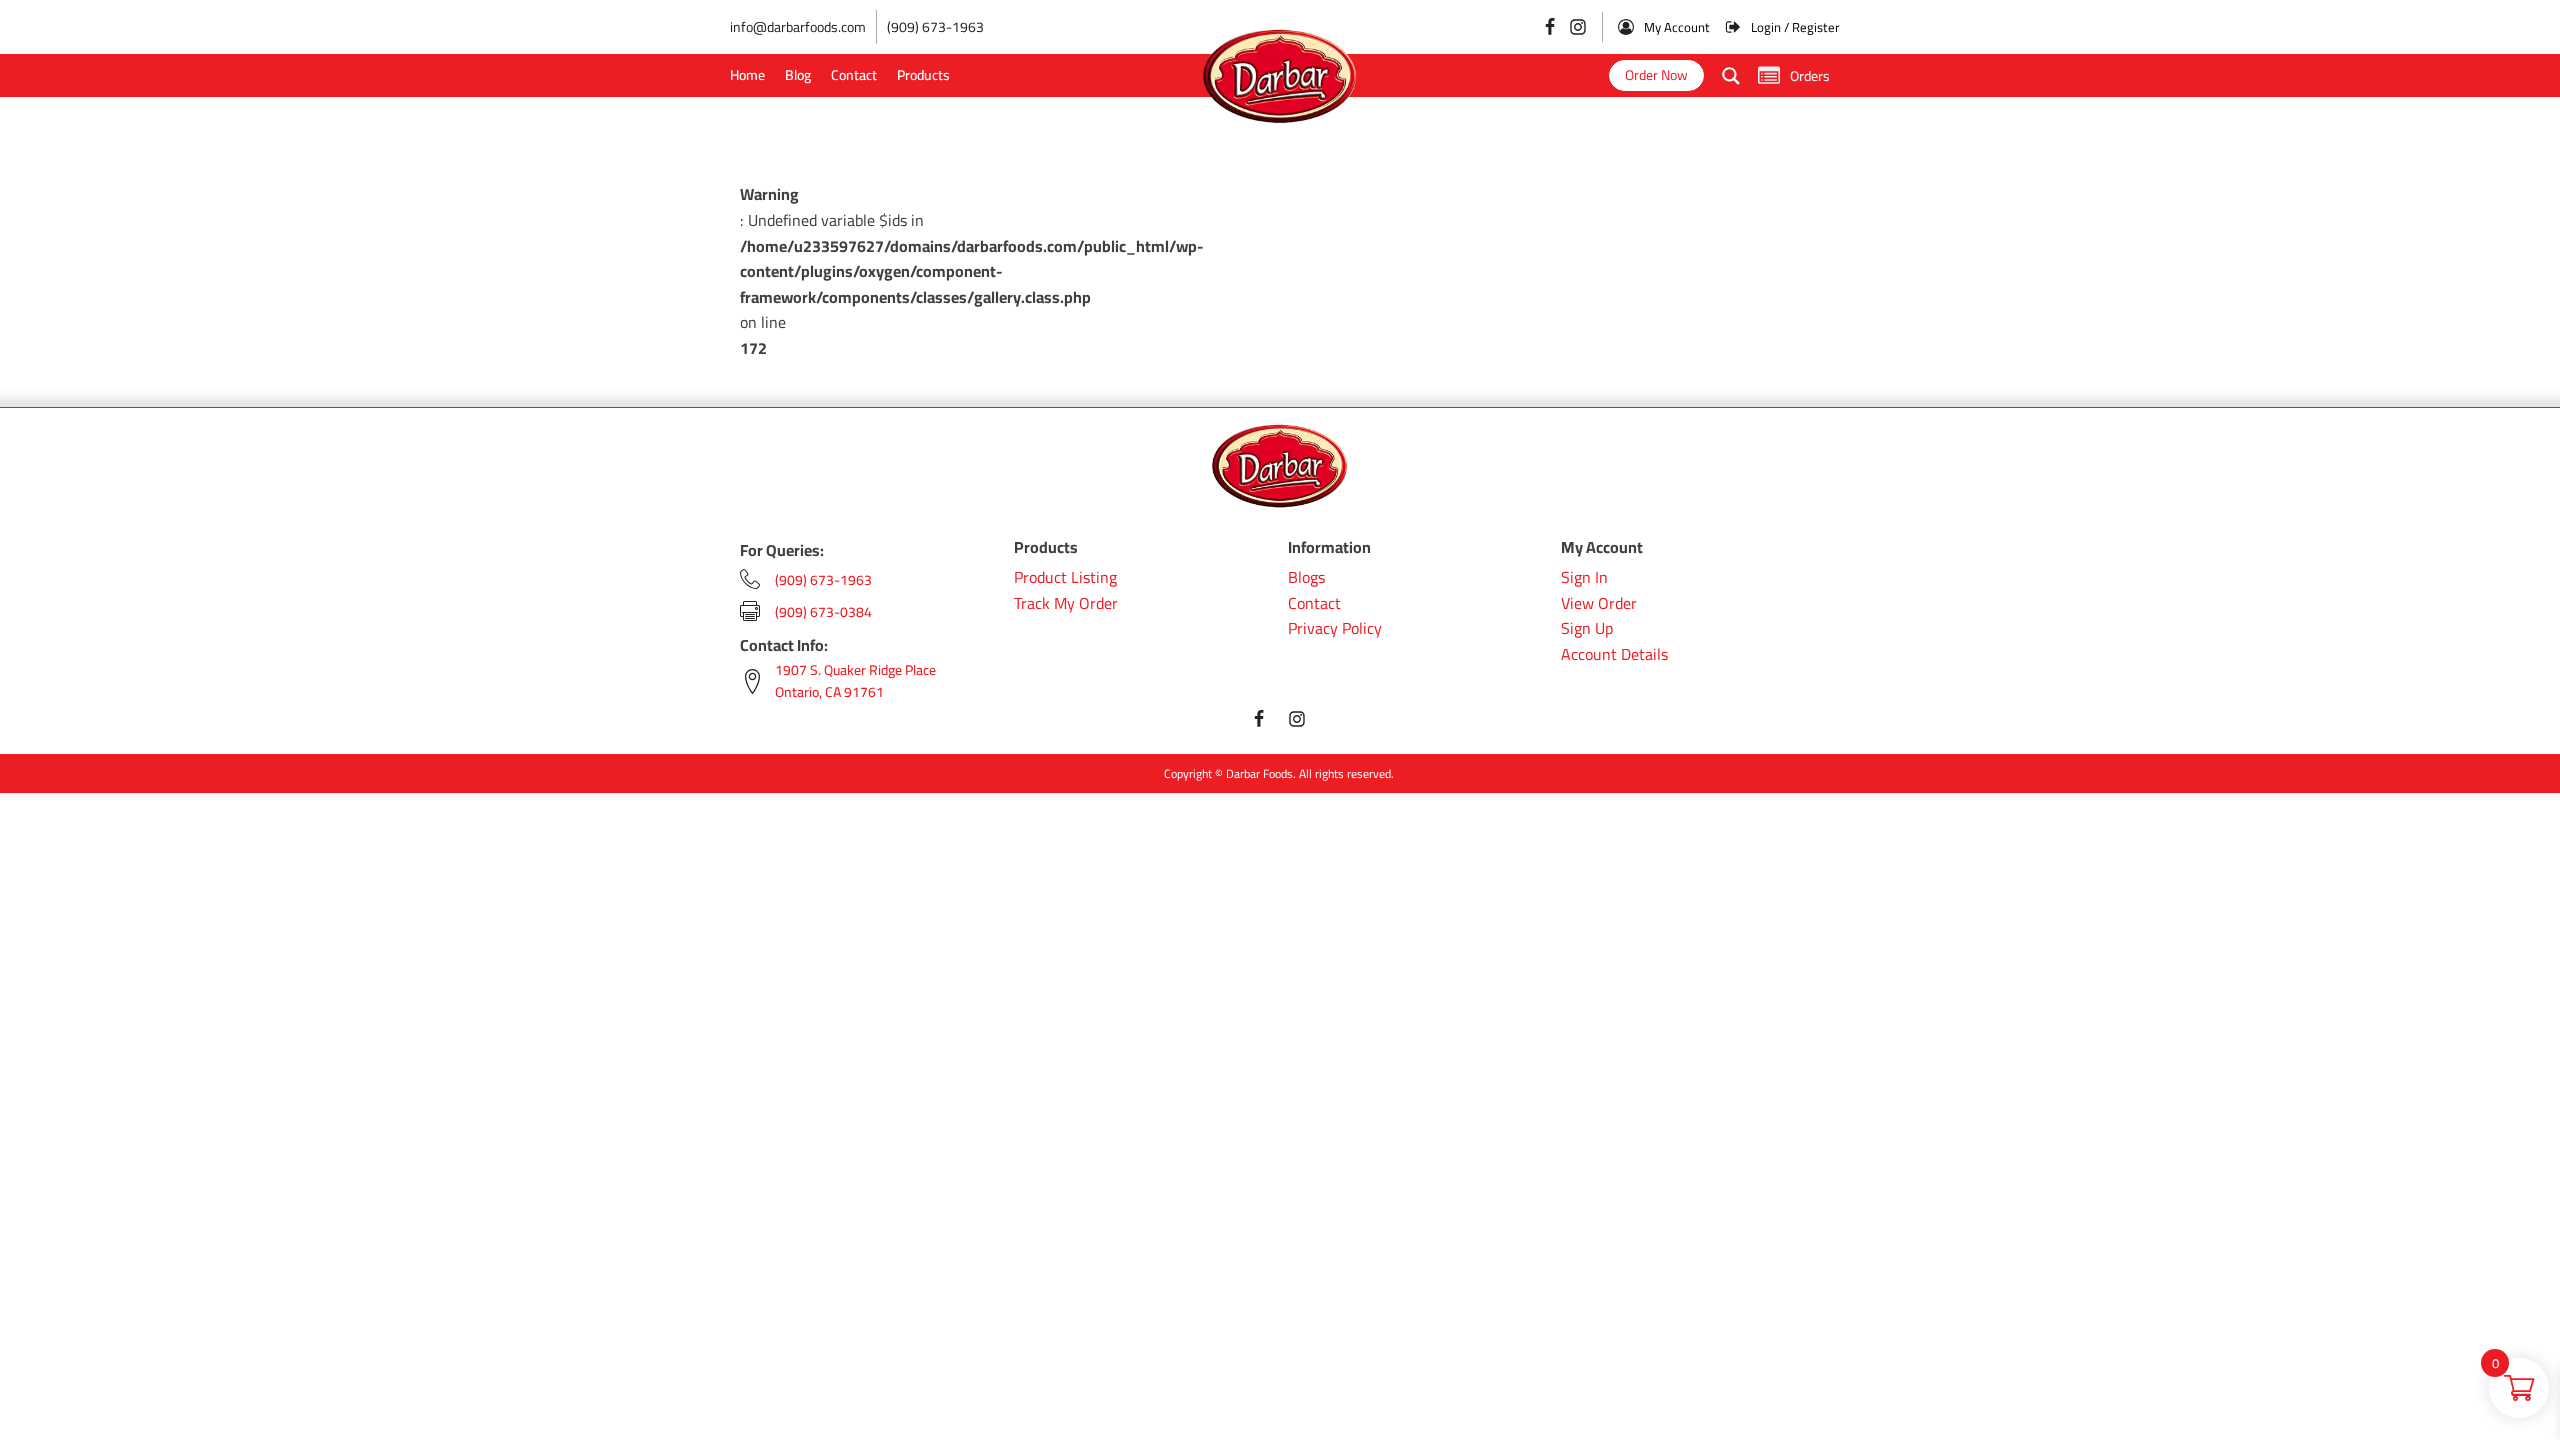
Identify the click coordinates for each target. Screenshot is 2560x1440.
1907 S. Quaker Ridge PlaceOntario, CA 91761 (855, 681)
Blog (798, 75)
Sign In (1584, 578)
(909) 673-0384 (823, 612)
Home (747, 75)
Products (923, 75)
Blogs (1306, 578)
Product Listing (1065, 578)
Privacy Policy (1335, 629)
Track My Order (1066, 604)
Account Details (1614, 655)
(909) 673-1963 (935, 27)
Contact (854, 75)
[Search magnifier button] (1731, 76)
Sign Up (1587, 629)
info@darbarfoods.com (798, 27)
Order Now (1656, 75)
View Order (1599, 604)
